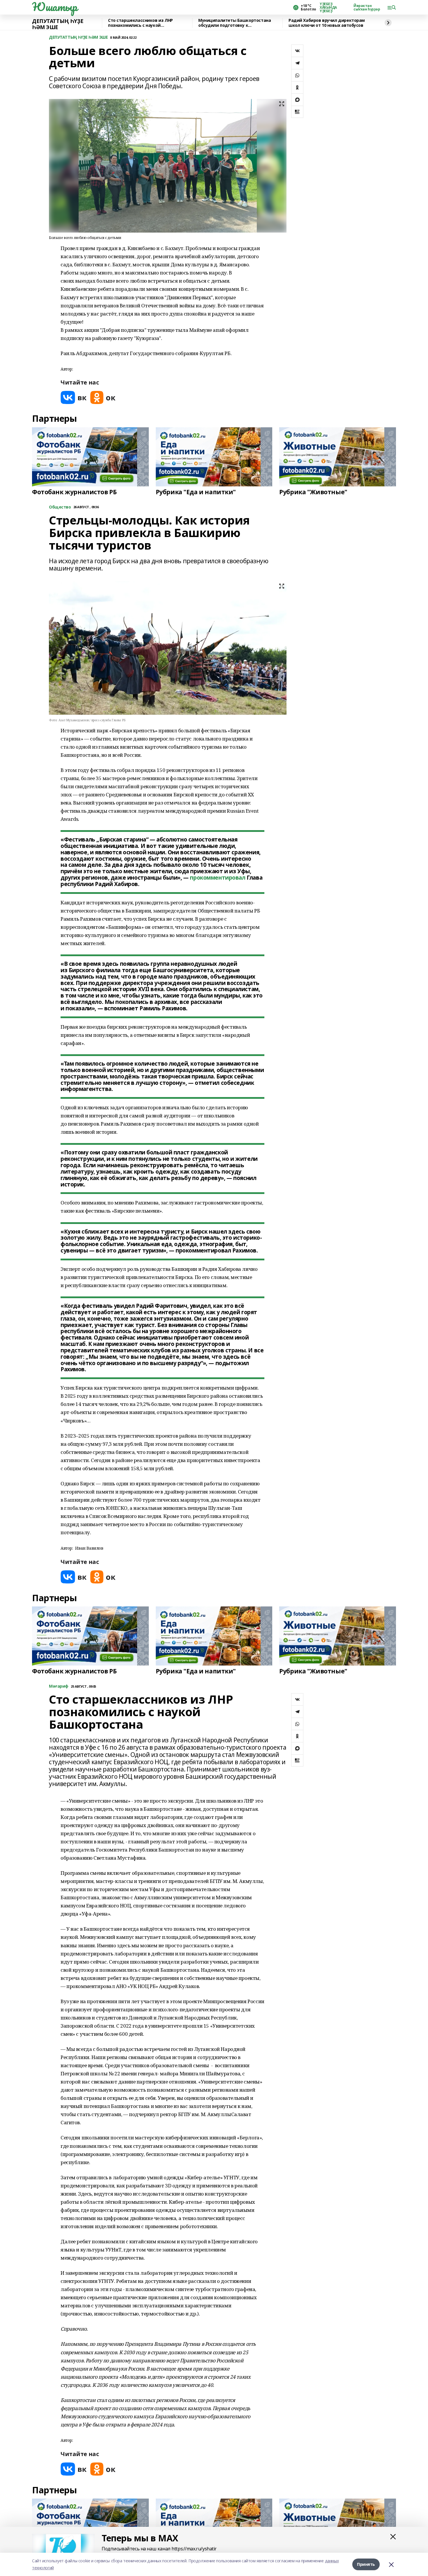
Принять (366, 2564)
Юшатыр (54, 7)
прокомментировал (217, 878)
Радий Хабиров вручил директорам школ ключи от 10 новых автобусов (327, 23)
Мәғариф (59, 1686)
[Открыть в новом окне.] (74, 397)
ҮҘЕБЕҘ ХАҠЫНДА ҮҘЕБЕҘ (328, 8)
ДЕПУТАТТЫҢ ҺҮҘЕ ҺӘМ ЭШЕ (58, 24)
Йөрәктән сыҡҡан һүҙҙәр (367, 8)
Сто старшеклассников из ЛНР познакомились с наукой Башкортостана (140, 23)
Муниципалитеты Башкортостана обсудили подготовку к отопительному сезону (235, 23)
